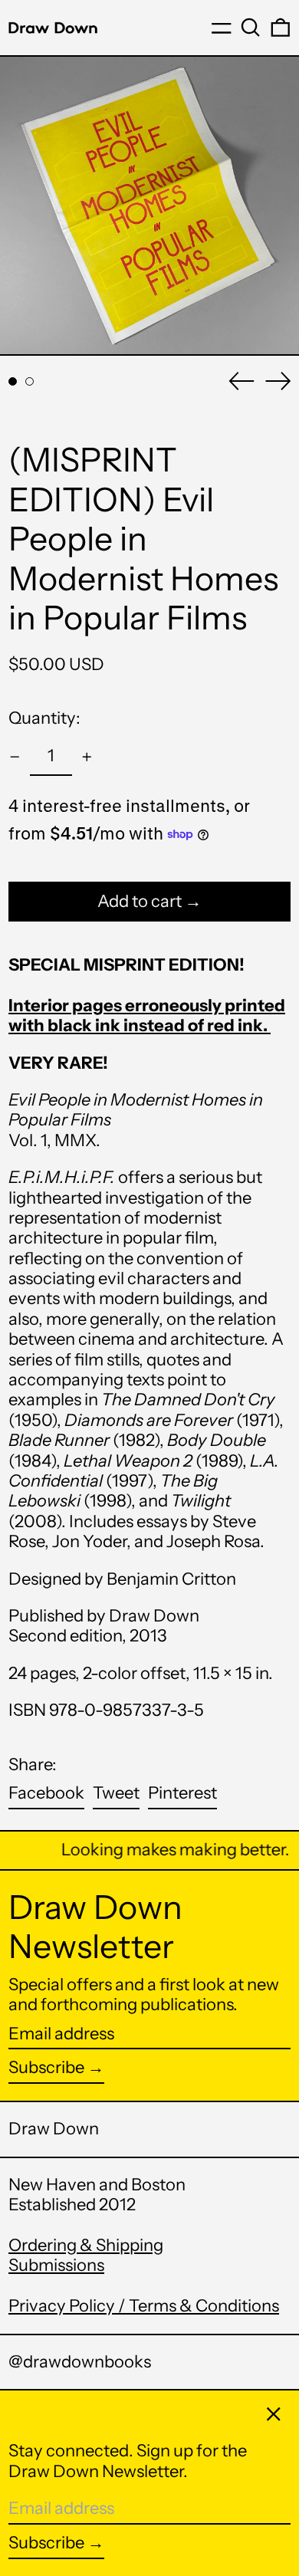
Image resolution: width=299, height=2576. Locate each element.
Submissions (56, 2265)
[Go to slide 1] (13, 381)
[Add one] (87, 757)
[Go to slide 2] (30, 381)
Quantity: (44, 718)
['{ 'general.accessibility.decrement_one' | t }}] (15, 757)
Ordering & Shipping (86, 2245)
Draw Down (54, 2129)
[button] (251, 28)
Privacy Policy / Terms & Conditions (144, 2306)
